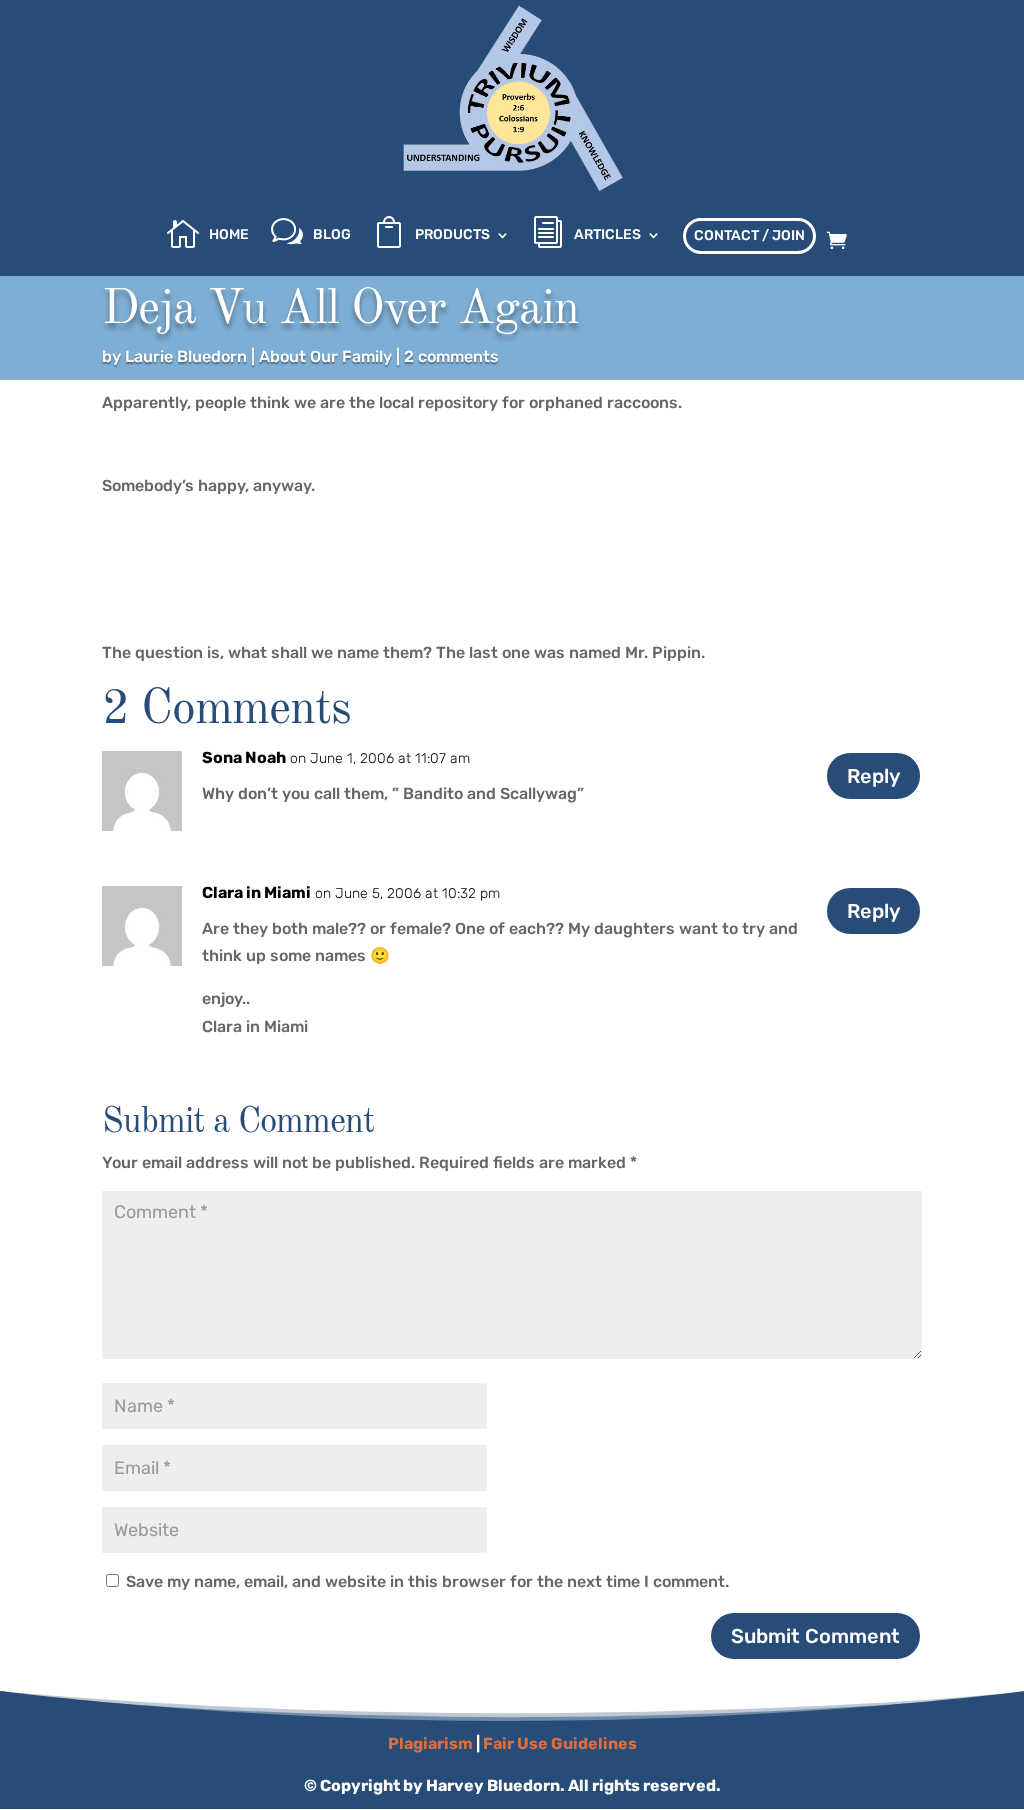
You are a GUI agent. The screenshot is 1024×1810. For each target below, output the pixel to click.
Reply (873, 776)
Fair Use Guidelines (560, 1743)
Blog (332, 235)
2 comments (451, 356)
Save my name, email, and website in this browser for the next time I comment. (427, 1581)
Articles (607, 235)
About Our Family (325, 356)
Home (229, 235)
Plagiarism (430, 1743)
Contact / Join (749, 235)
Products (452, 235)
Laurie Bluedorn (186, 356)
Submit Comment (815, 1636)
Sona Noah (244, 757)
